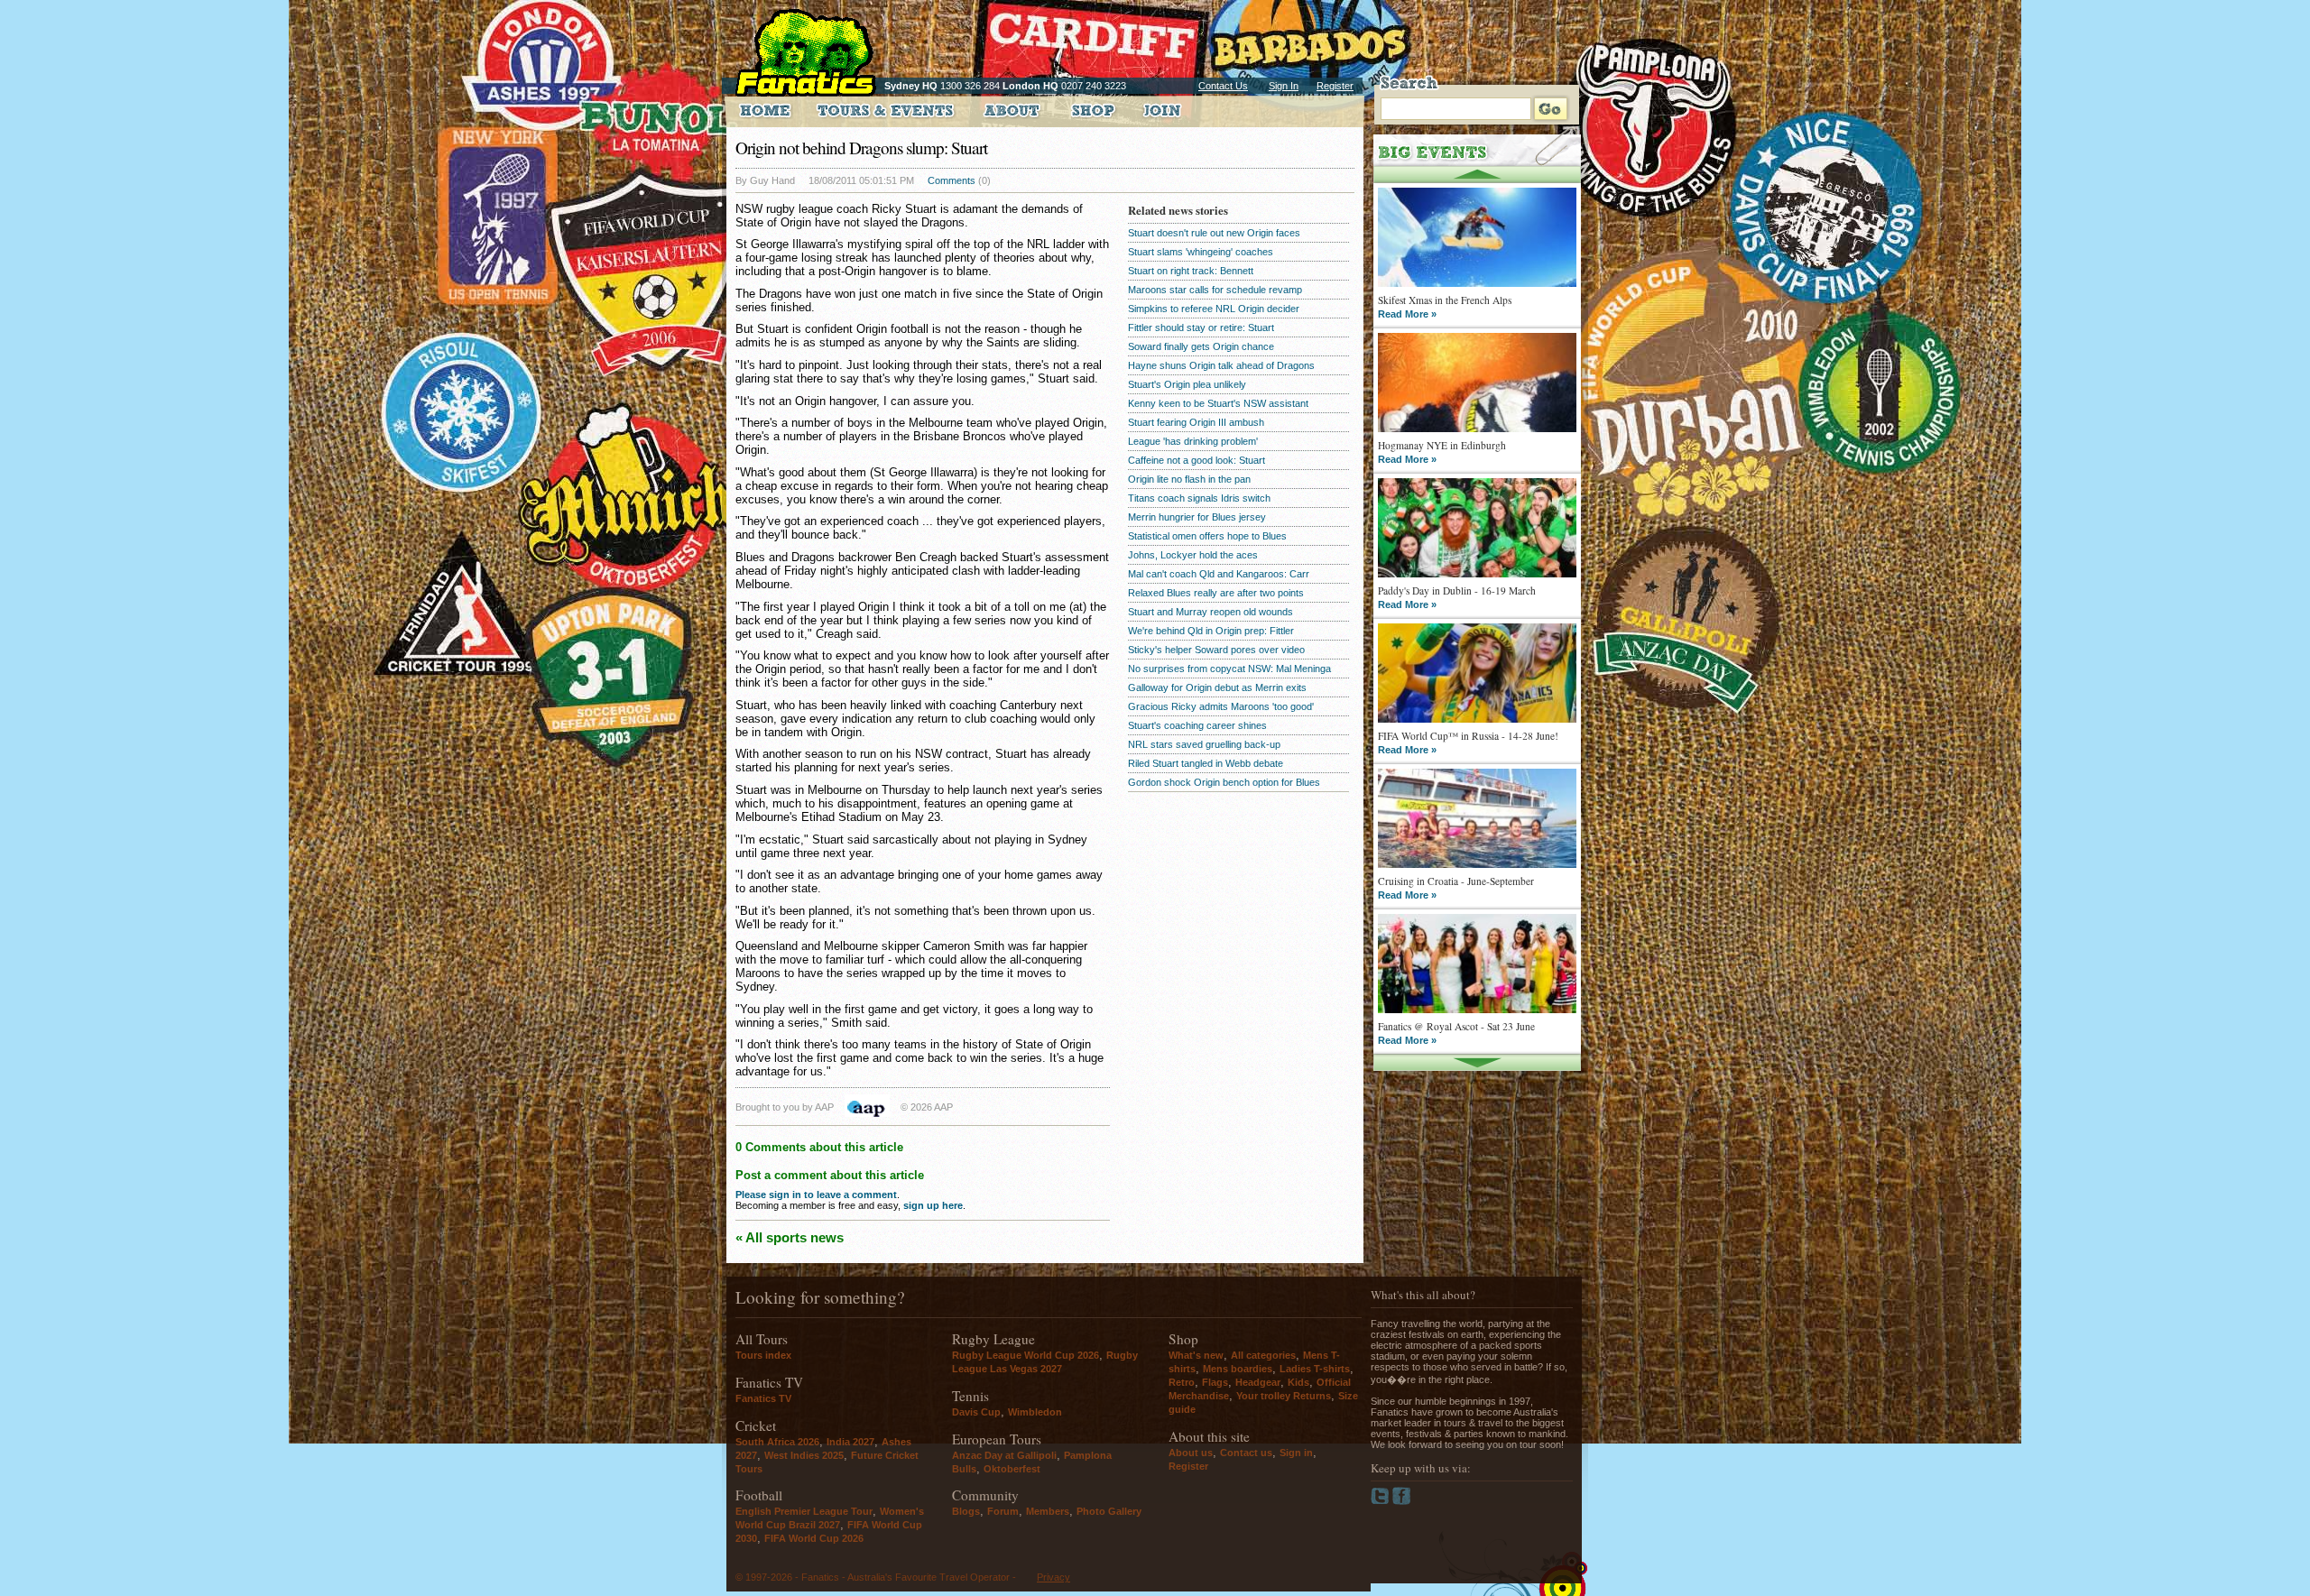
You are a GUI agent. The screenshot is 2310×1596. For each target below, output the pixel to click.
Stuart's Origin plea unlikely (1187, 384)
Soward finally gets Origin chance (1201, 346)
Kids (1298, 1382)
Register (1335, 86)
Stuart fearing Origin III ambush (1196, 422)
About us (1191, 1453)
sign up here (933, 1205)
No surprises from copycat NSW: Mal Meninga (1229, 669)
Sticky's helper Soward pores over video (1216, 650)
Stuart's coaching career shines (1197, 725)
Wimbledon (1035, 1412)
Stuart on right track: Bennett (1191, 271)
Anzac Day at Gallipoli (1004, 1455)
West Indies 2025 (804, 1455)
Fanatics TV (763, 1398)
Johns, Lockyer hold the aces (1193, 555)
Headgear (1258, 1382)
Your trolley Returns (1284, 1396)
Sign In (1284, 86)
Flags (1215, 1382)
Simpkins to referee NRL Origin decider (1214, 309)
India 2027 (850, 1442)
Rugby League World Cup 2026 (1026, 1355)
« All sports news (790, 1237)
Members (1048, 1511)
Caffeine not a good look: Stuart (1197, 460)
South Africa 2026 (777, 1442)
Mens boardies (1238, 1369)
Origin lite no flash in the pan (1189, 479)
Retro (1182, 1382)
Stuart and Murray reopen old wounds (1210, 612)
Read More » (1407, 314)
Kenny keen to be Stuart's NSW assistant (1218, 403)
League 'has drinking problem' (1193, 441)
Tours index (763, 1355)
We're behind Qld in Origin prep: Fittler (1211, 631)
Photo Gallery (1109, 1511)
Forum (1003, 1511)
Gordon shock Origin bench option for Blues (1224, 782)
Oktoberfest (1012, 1469)
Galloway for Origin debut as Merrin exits (1217, 687)
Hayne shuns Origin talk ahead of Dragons (1221, 365)
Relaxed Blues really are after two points (1216, 593)
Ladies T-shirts (1315, 1369)
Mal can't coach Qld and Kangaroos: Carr (1219, 574)
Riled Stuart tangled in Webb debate (1206, 763)
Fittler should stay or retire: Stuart (1201, 328)
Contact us (1246, 1453)
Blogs (966, 1511)
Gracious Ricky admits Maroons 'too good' (1221, 706)
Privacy (1053, 1577)
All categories (1263, 1355)
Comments (952, 180)
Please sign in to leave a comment (816, 1195)
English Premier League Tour (804, 1511)
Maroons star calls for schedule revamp (1215, 290)
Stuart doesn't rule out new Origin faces (1214, 233)
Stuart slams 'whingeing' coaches (1201, 252)
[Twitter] (1381, 1501)
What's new (1196, 1355)
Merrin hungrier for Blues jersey (1197, 517)
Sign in (1296, 1453)
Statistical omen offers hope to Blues (1207, 536)
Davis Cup (976, 1412)
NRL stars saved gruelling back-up (1204, 744)
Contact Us (1223, 86)
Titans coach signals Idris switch (1199, 498)
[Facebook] (1402, 1501)
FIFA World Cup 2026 (814, 1538)
